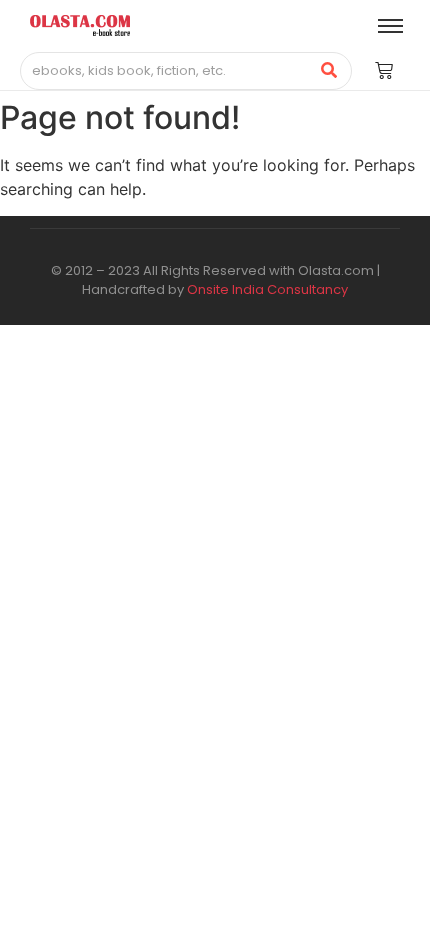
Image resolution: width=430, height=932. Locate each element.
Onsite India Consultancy (267, 289)
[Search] (329, 71)
